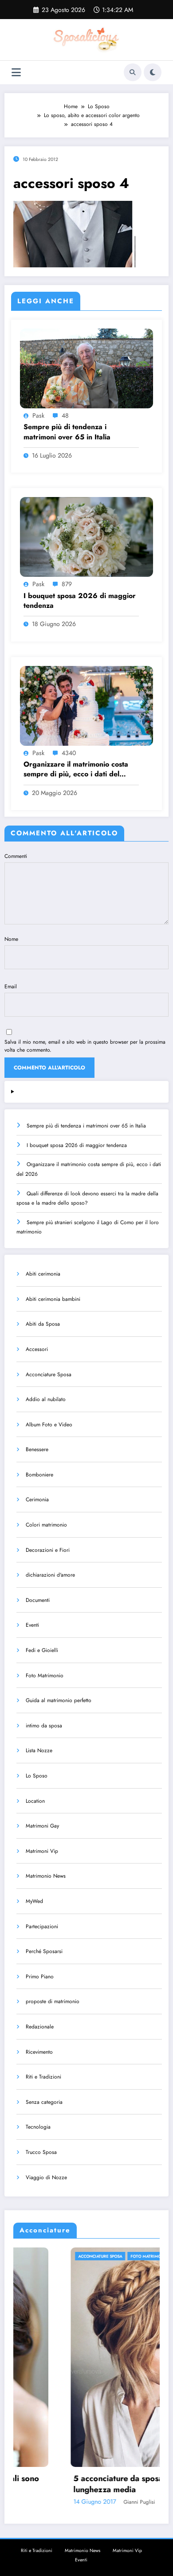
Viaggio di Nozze (46, 2177)
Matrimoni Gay (42, 1826)
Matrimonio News (46, 1876)
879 (67, 584)
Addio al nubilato (46, 1399)
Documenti (38, 1600)
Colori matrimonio (46, 1525)
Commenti (16, 856)
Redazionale (40, 2027)
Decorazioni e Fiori (48, 1550)
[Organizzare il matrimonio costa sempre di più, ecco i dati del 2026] (86, 705)
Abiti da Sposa (43, 1324)
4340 (69, 753)
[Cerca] (133, 72)
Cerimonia (37, 1499)
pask (38, 415)
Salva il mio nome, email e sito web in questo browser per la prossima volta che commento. (85, 1046)
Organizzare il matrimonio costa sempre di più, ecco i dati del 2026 (76, 769)
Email (11, 987)
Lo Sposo (37, 1776)
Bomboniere (39, 1475)
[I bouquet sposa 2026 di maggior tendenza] (86, 536)
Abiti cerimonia (43, 1274)
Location (35, 1801)
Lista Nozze (39, 1750)
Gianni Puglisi (82, 2502)
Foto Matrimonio (45, 1676)
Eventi (32, 1625)
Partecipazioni (42, 1926)
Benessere (37, 1449)
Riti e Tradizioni (43, 2077)
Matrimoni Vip (42, 1851)
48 (65, 415)
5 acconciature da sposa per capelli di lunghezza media (86, 2484)
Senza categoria (44, 2102)
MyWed (34, 1901)
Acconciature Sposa (49, 1374)
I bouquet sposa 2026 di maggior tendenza (80, 601)
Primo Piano (40, 1977)
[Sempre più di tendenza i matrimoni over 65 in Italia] (86, 368)
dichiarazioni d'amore (50, 1575)
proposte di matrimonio (53, 2001)
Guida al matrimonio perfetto (59, 1700)
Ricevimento (39, 2052)
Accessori (37, 1349)
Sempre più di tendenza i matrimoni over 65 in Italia (67, 432)
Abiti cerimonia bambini (53, 1299)
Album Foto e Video (49, 1425)
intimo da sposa (44, 1726)
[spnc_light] (153, 72)
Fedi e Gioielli (42, 1650)
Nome (11, 939)
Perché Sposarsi (44, 1951)
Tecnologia (38, 2127)
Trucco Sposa (41, 2152)
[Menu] (16, 72)
